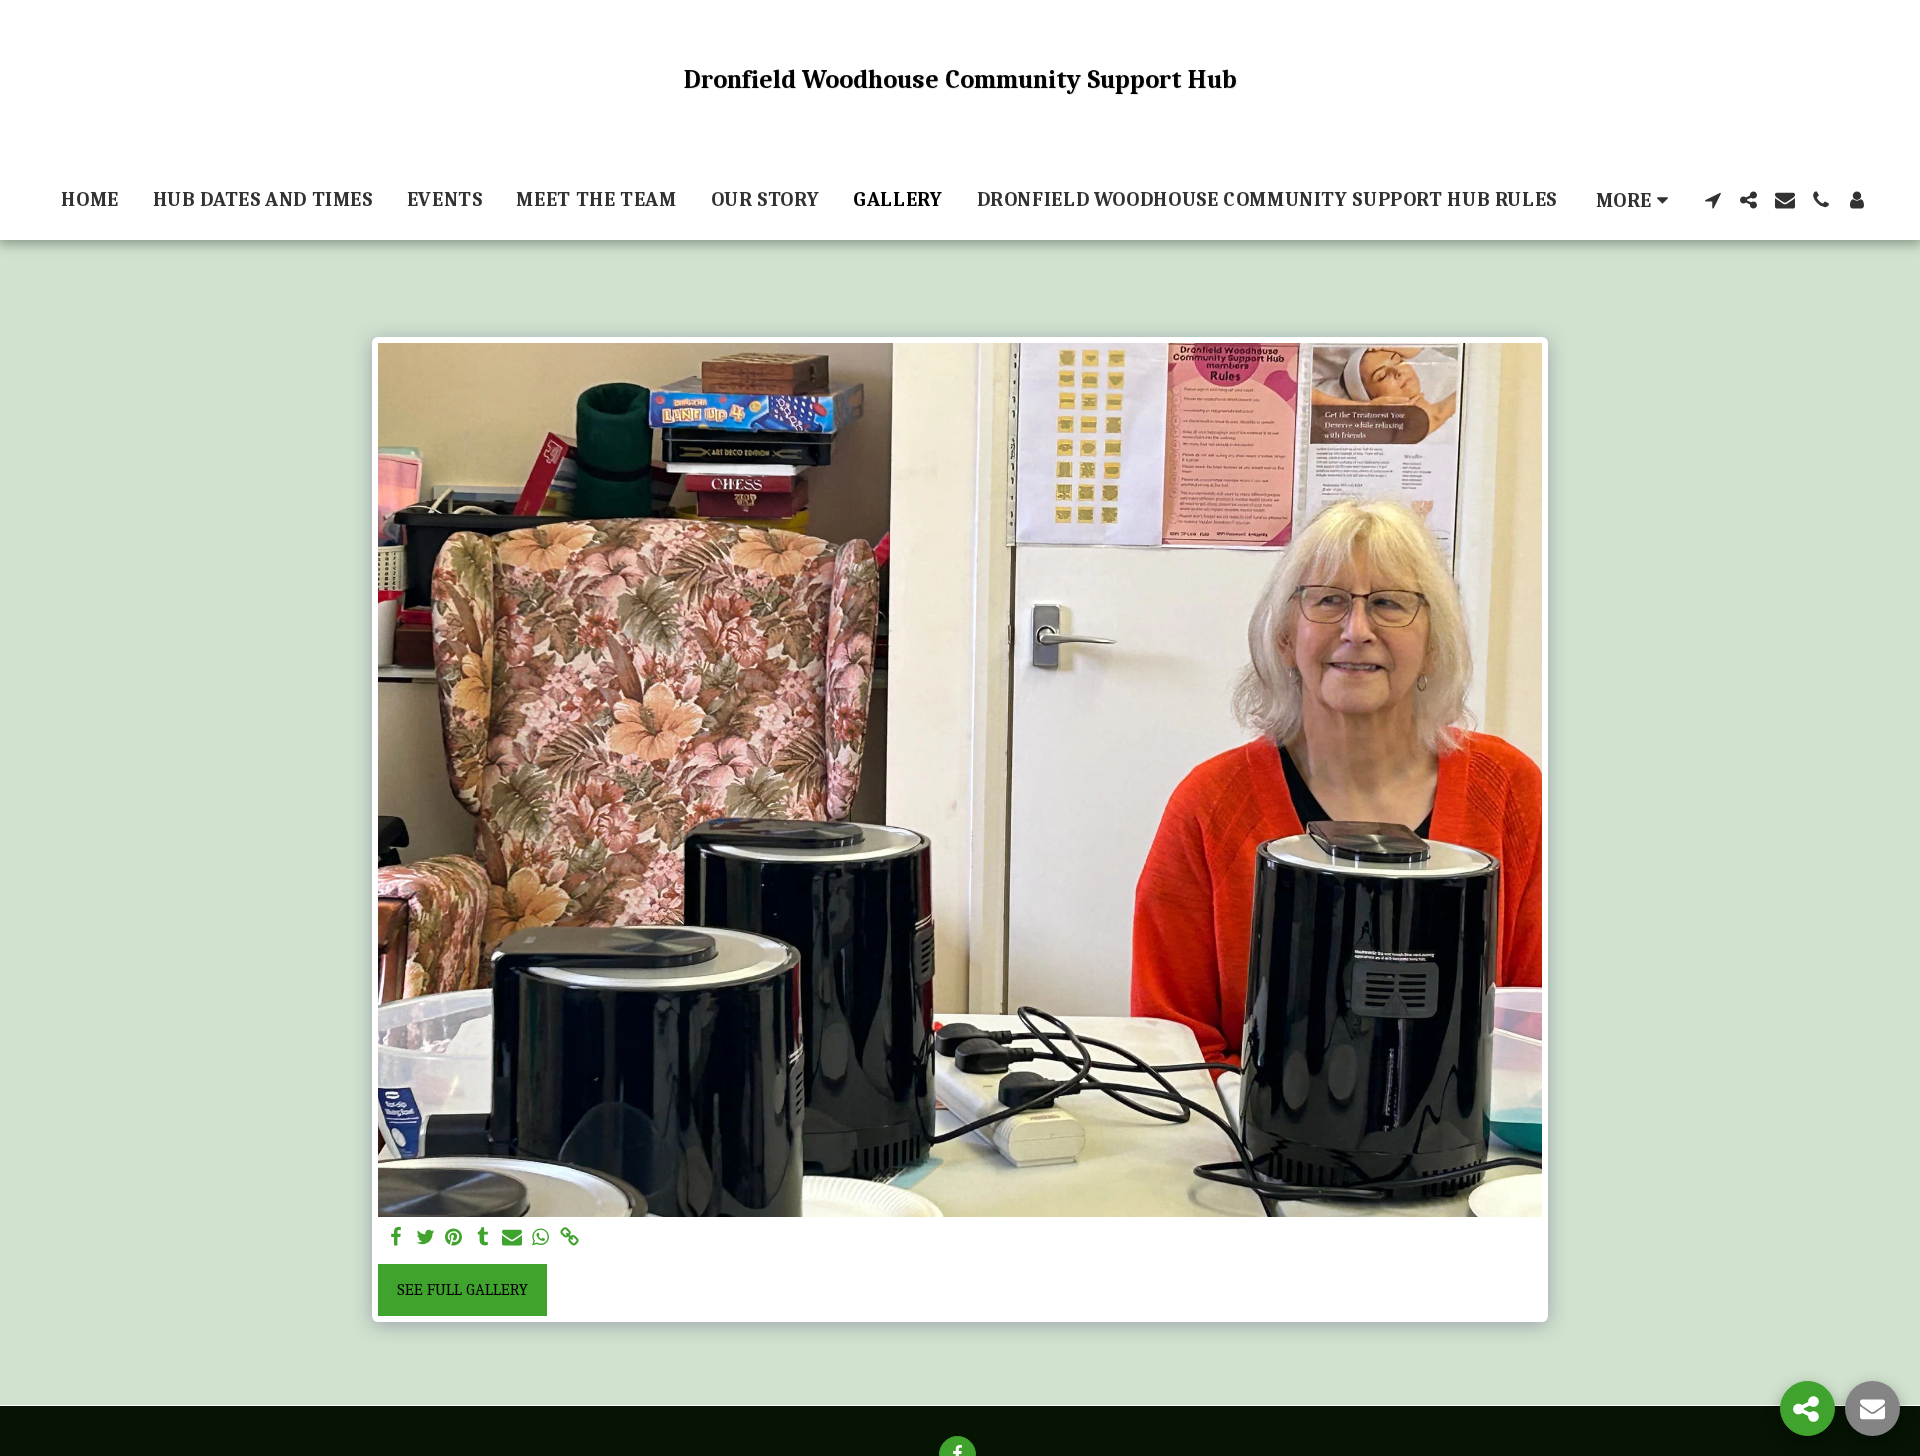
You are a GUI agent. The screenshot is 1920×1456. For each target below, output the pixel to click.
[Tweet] (425, 1238)
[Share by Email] (511, 1238)
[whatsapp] (540, 1238)
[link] (569, 1238)
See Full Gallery (462, 1289)
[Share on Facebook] (396, 1238)
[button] (1713, 200)
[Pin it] (454, 1238)
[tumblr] (482, 1238)
